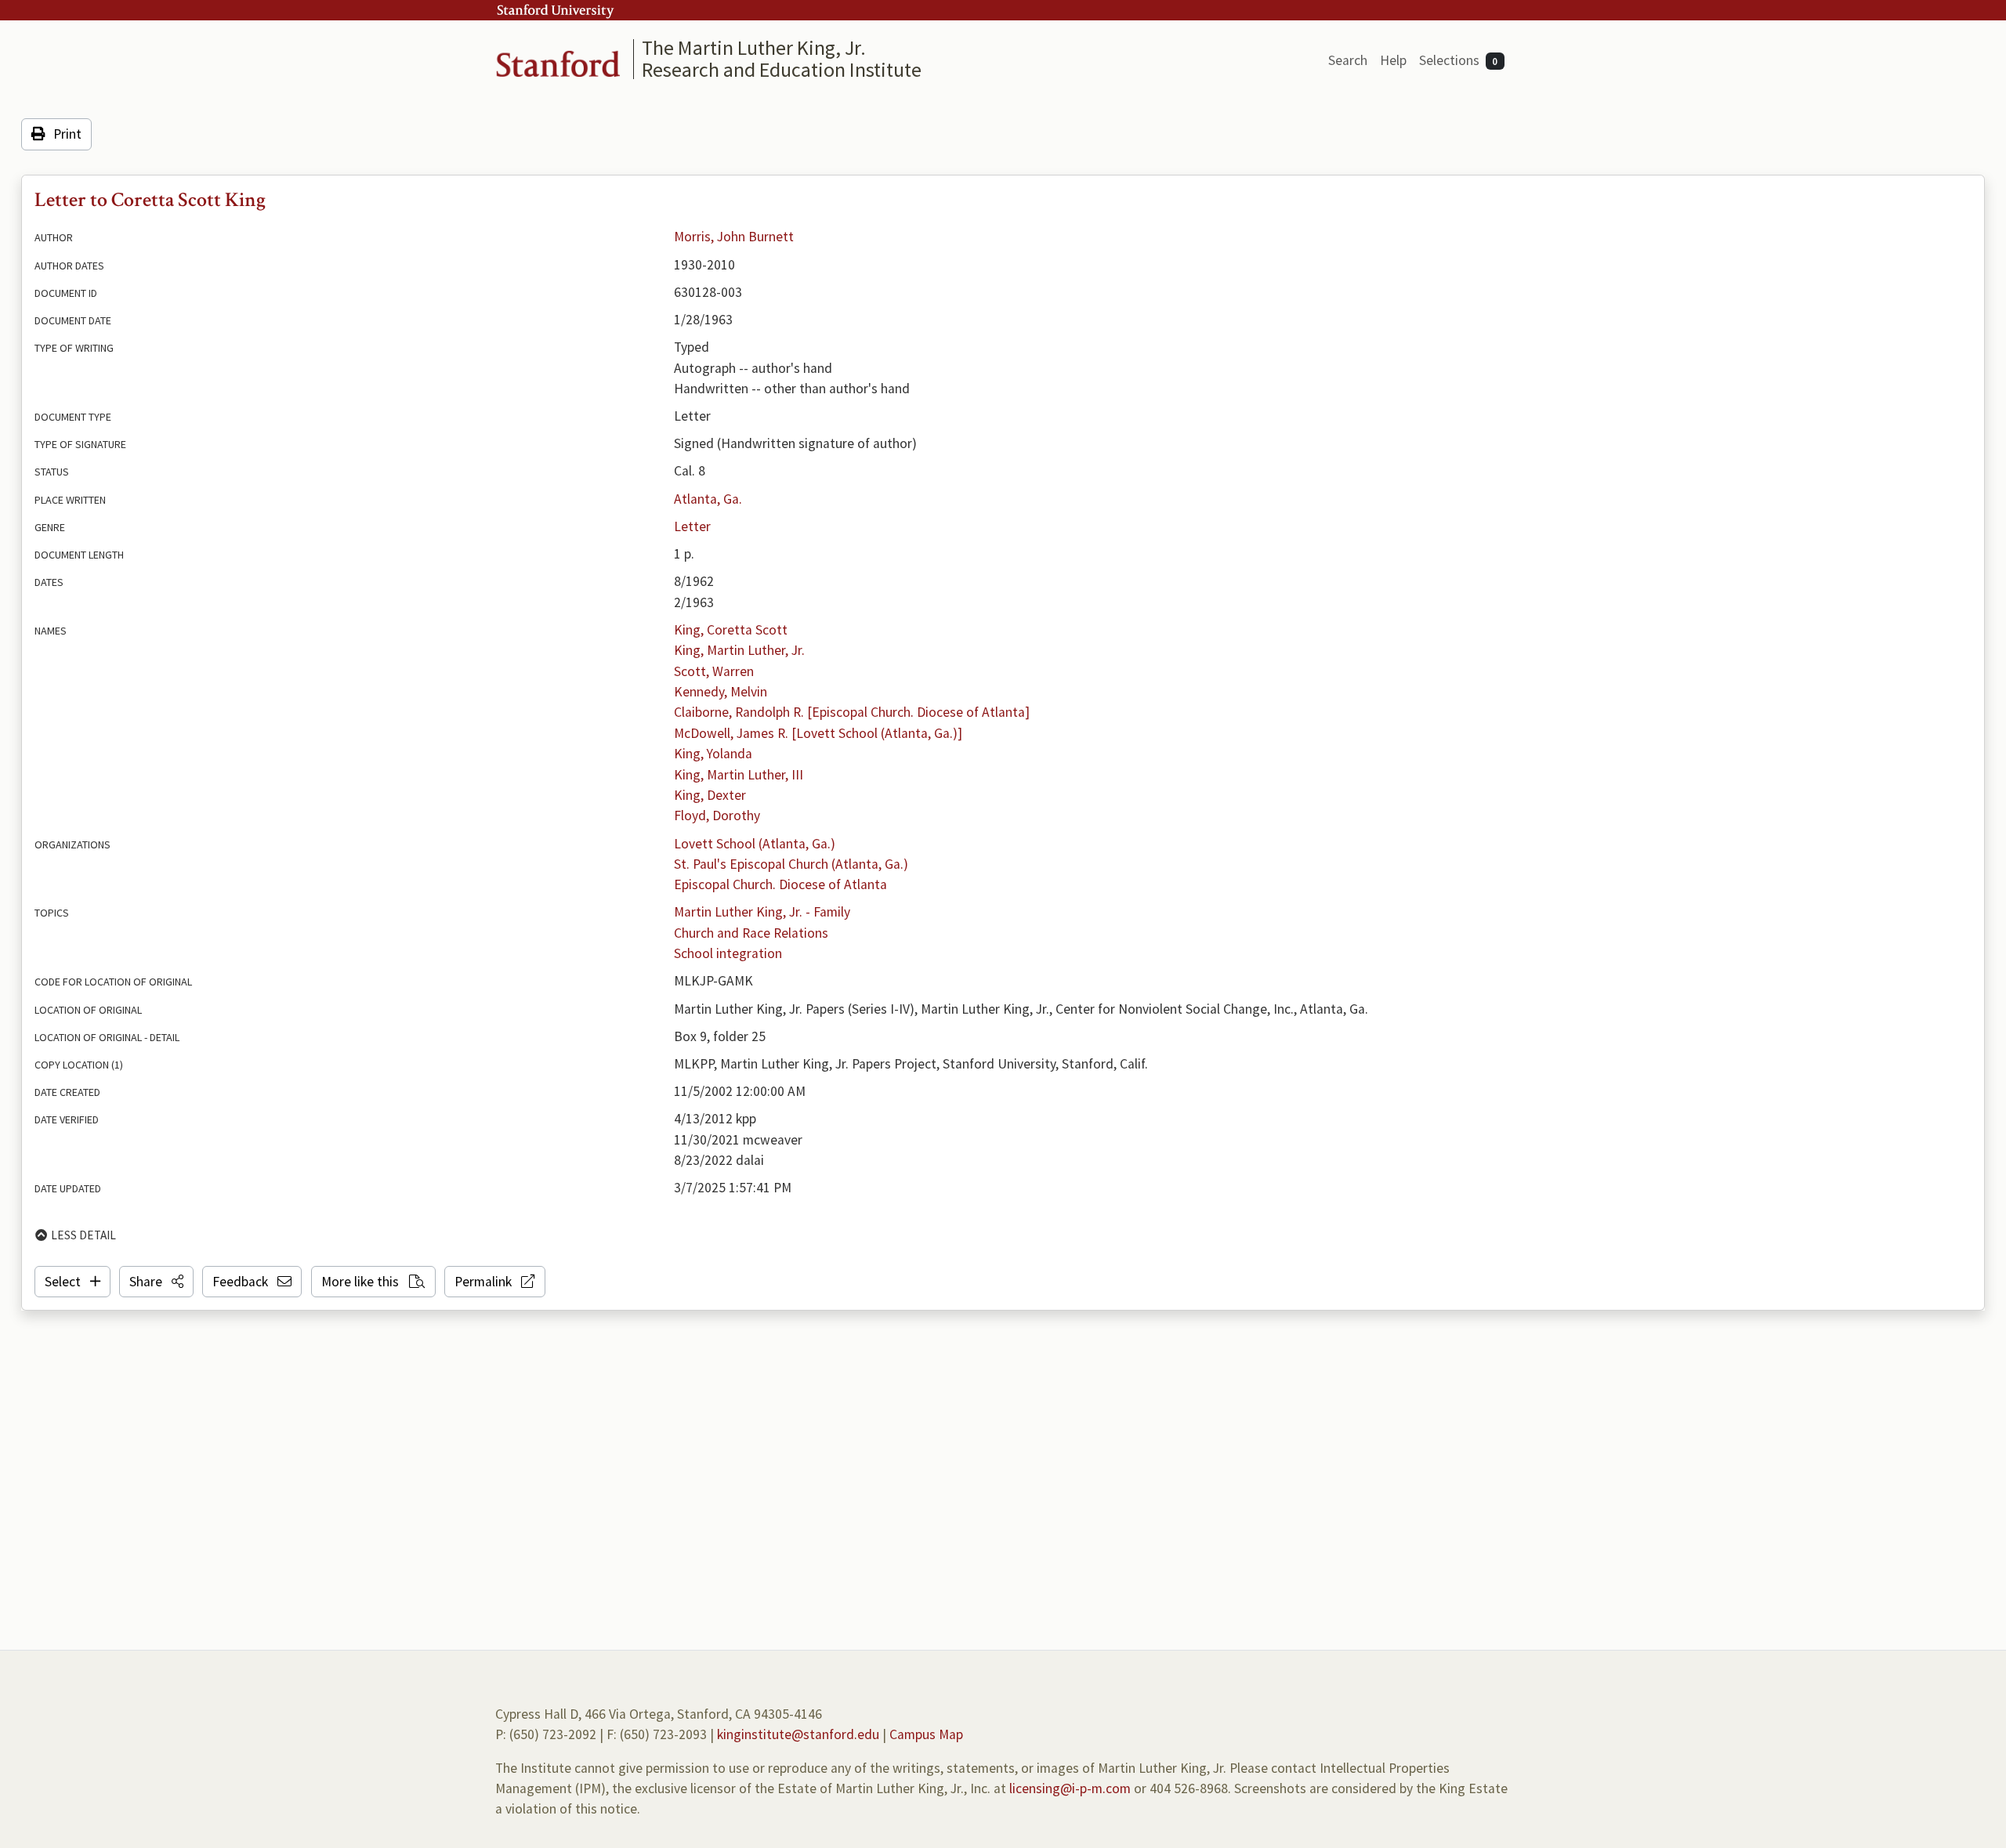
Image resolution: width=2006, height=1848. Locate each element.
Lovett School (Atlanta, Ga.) (755, 844)
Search (1348, 60)
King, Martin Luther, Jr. (739, 650)
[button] (156, 1282)
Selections (1459, 60)
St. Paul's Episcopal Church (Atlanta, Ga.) (791, 864)
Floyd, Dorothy (717, 816)
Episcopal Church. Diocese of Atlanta (780, 884)
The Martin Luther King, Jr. (754, 47)
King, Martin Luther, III (739, 775)
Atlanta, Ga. (708, 499)
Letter (692, 526)
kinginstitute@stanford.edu (798, 1734)
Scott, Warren (714, 671)
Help (1393, 60)
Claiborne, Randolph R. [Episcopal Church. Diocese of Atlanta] (852, 712)
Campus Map (926, 1734)
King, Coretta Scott (731, 630)
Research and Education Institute (782, 69)
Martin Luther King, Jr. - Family (762, 912)
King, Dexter (710, 795)
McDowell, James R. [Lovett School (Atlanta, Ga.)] (818, 733)
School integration (728, 953)
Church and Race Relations (751, 933)
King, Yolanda (713, 754)
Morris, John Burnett (734, 237)
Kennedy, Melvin (721, 692)
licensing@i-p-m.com (1070, 1788)
